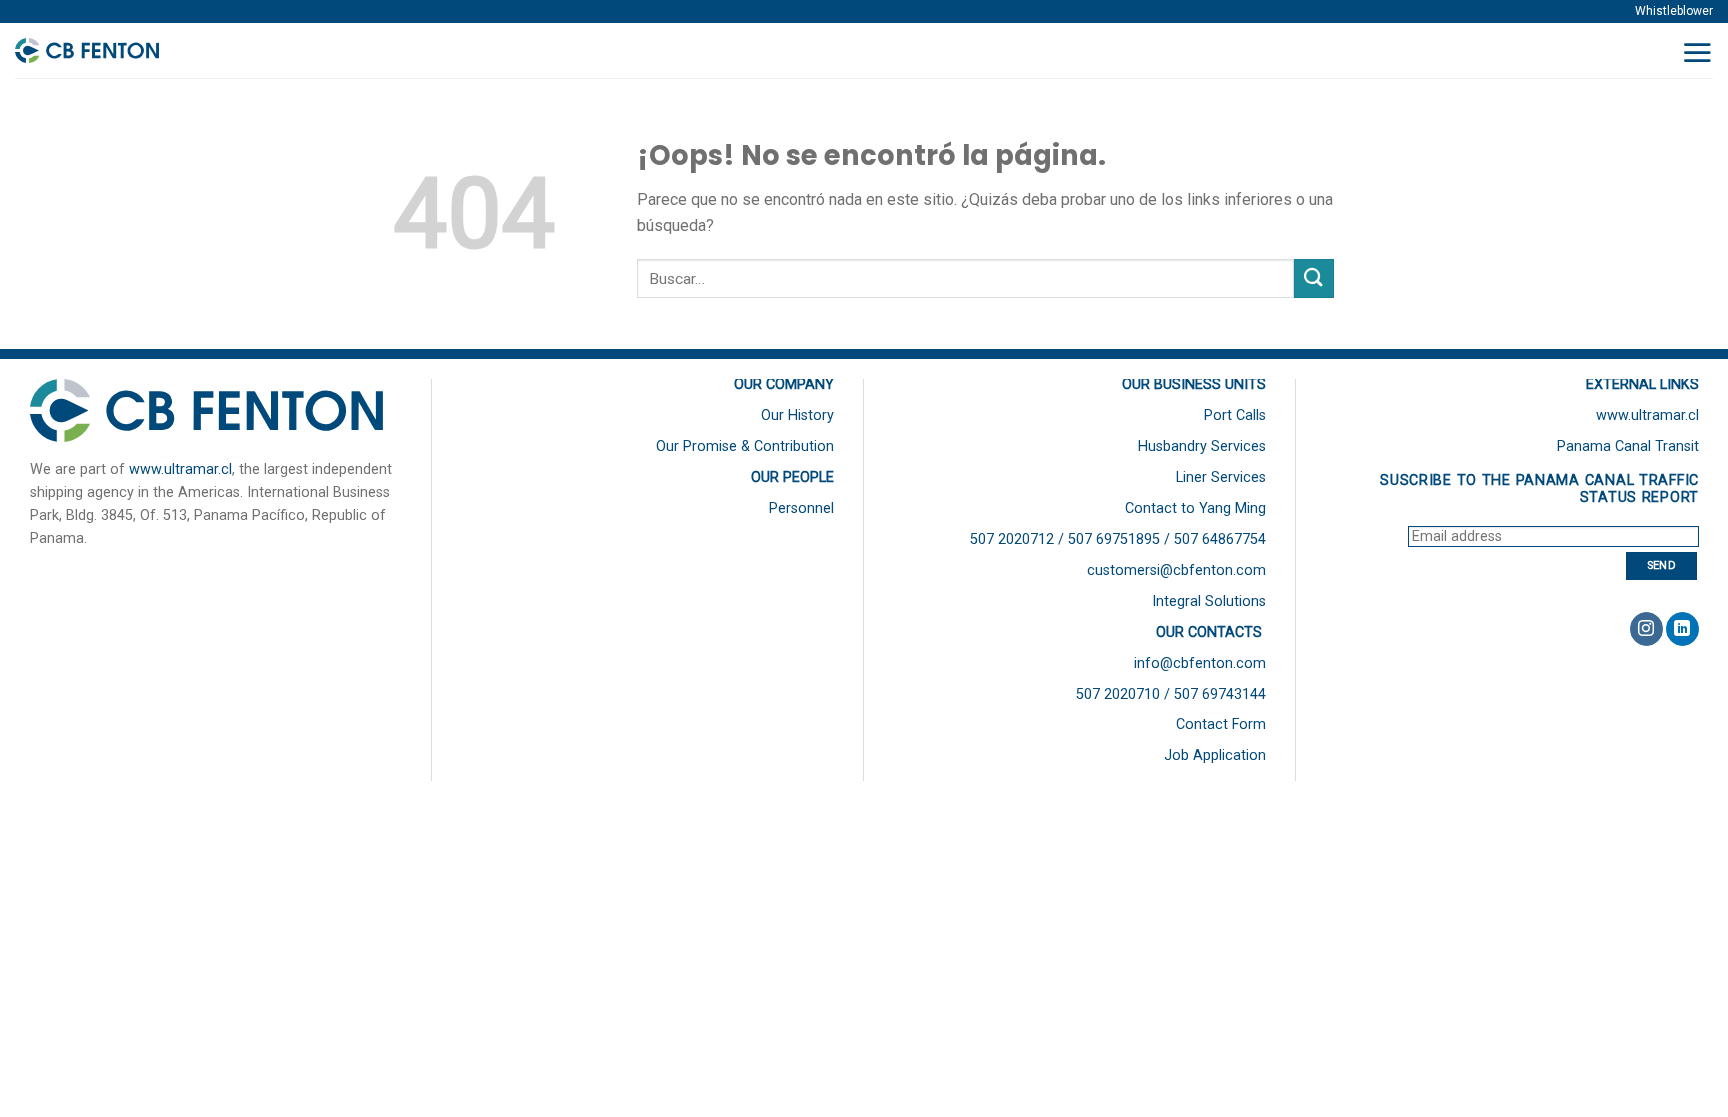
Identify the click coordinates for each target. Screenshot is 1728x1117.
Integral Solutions (1209, 601)
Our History (797, 415)
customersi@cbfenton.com (1176, 570)
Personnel (801, 508)
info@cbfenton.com (1200, 663)
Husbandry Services (1202, 446)
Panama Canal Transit (1628, 446)
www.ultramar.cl (180, 469)
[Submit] (1314, 278)
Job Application (1215, 755)
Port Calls (1235, 415)
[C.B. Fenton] (114, 51)
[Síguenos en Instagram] (1646, 629)
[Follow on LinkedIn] (1682, 629)
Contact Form (1221, 724)
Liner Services (1221, 477)
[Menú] (1697, 52)
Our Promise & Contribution (745, 446)
